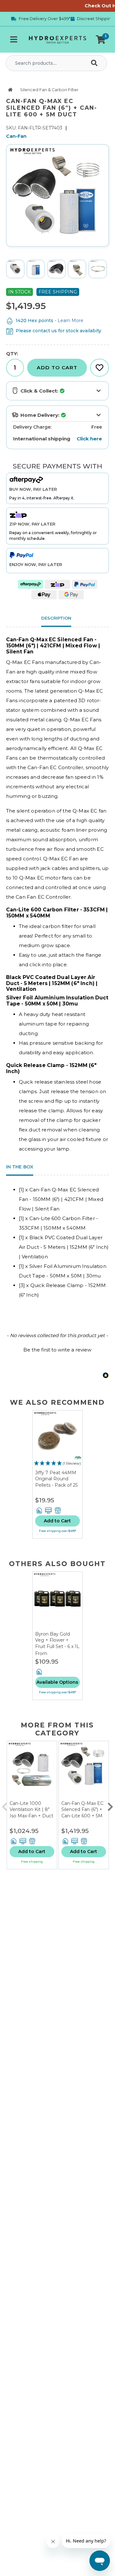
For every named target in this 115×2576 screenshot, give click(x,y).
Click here (89, 439)
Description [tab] (56, 618)
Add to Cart (57, 368)
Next (110, 1805)
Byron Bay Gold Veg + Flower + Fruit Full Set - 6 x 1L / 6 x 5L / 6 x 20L (57, 1643)
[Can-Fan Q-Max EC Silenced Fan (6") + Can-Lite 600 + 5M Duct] (84, 1771)
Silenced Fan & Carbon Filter (49, 90)
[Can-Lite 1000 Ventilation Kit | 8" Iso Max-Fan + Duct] (32, 1771)
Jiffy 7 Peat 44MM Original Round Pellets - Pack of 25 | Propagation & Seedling (56, 1485)
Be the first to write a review (57, 1350)
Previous (5, 1805)
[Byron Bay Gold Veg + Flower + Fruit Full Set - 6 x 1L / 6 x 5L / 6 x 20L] (57, 1601)
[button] (101, 40)
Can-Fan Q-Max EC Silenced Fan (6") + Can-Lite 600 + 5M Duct (82, 1813)
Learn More (70, 320)
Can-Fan (16, 136)
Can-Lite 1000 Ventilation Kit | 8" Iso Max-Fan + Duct (31, 1810)
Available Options (57, 1682)
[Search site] (96, 63)
